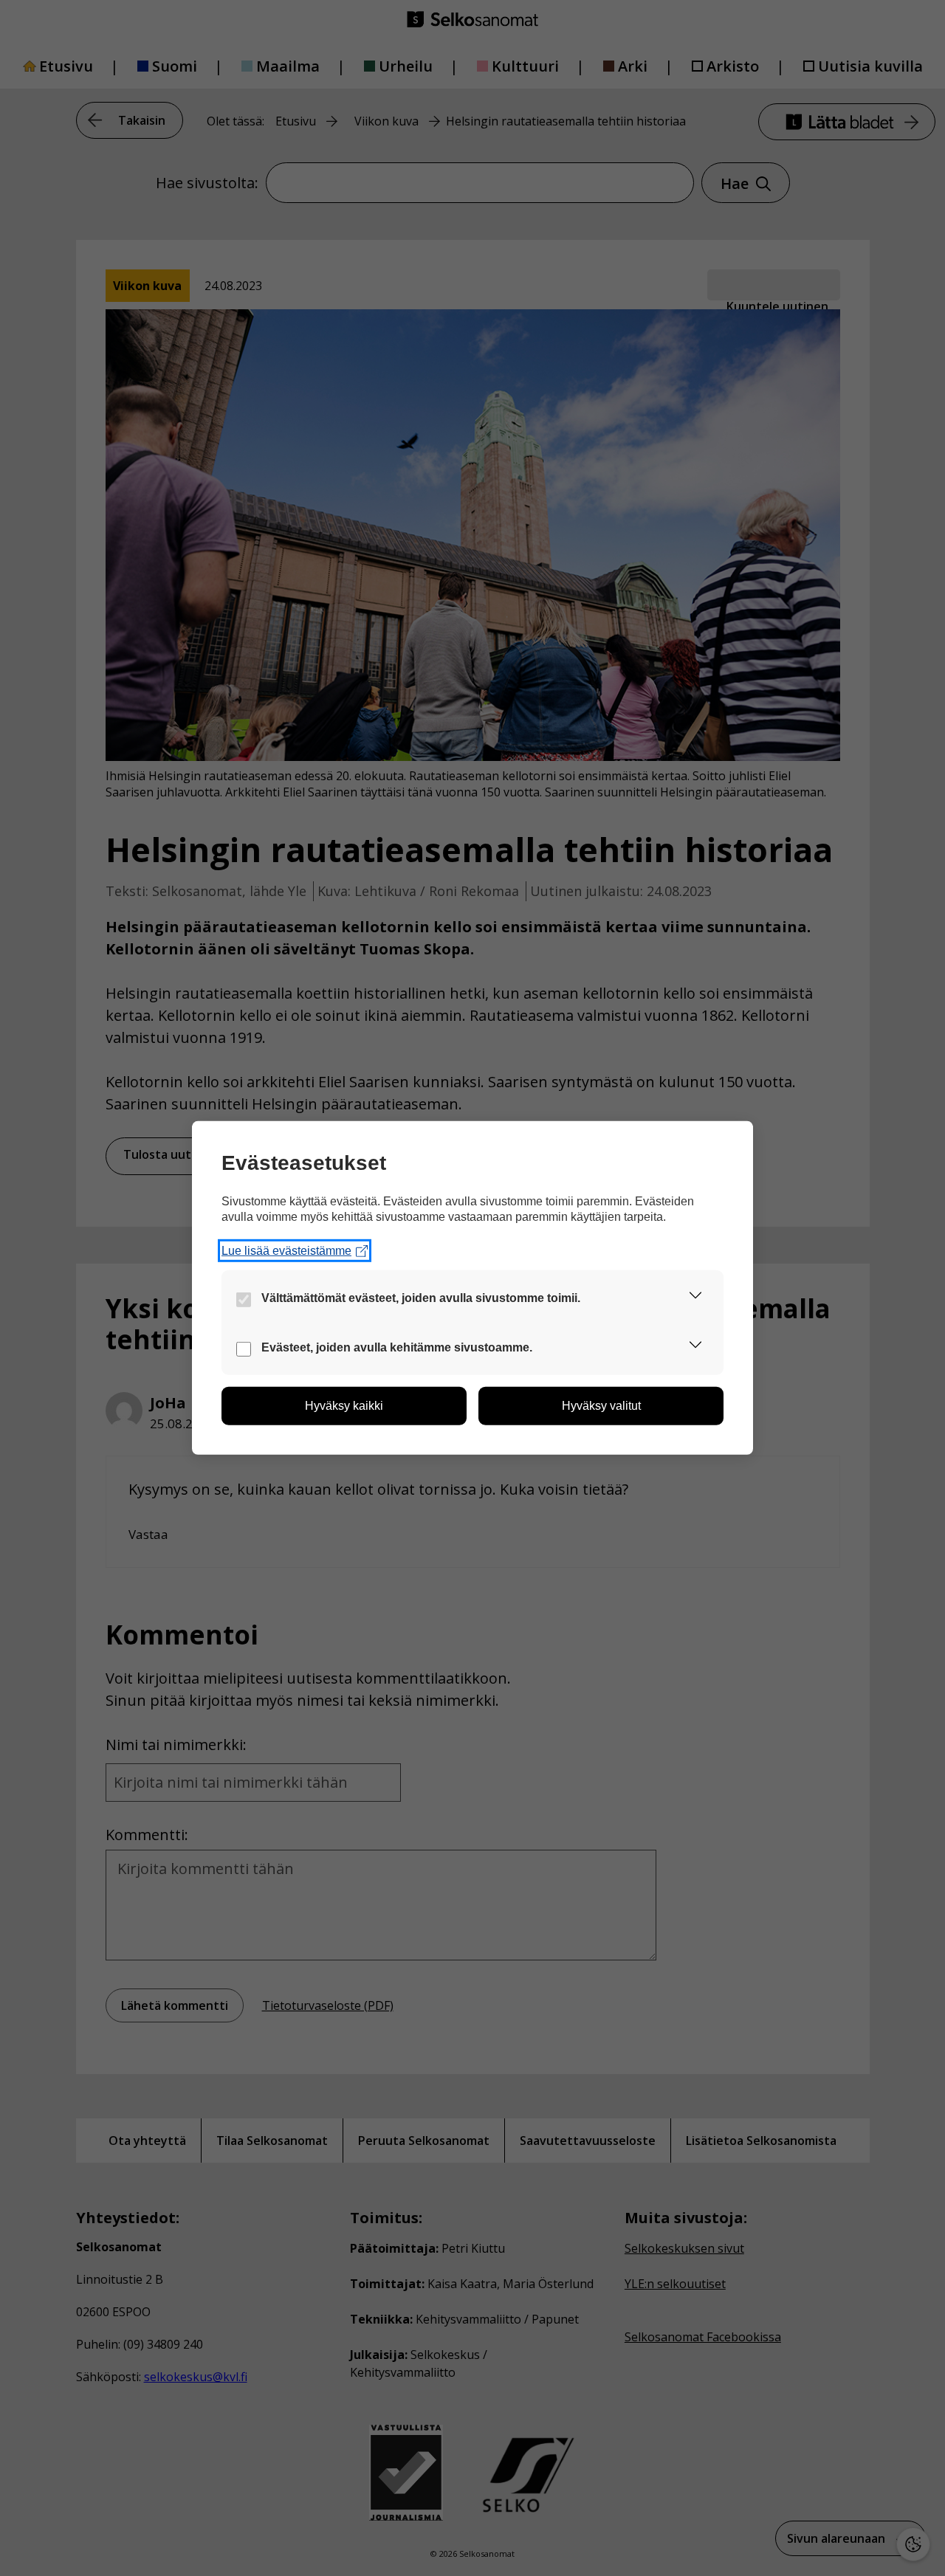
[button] (695, 1298)
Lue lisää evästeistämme (286, 1251)
